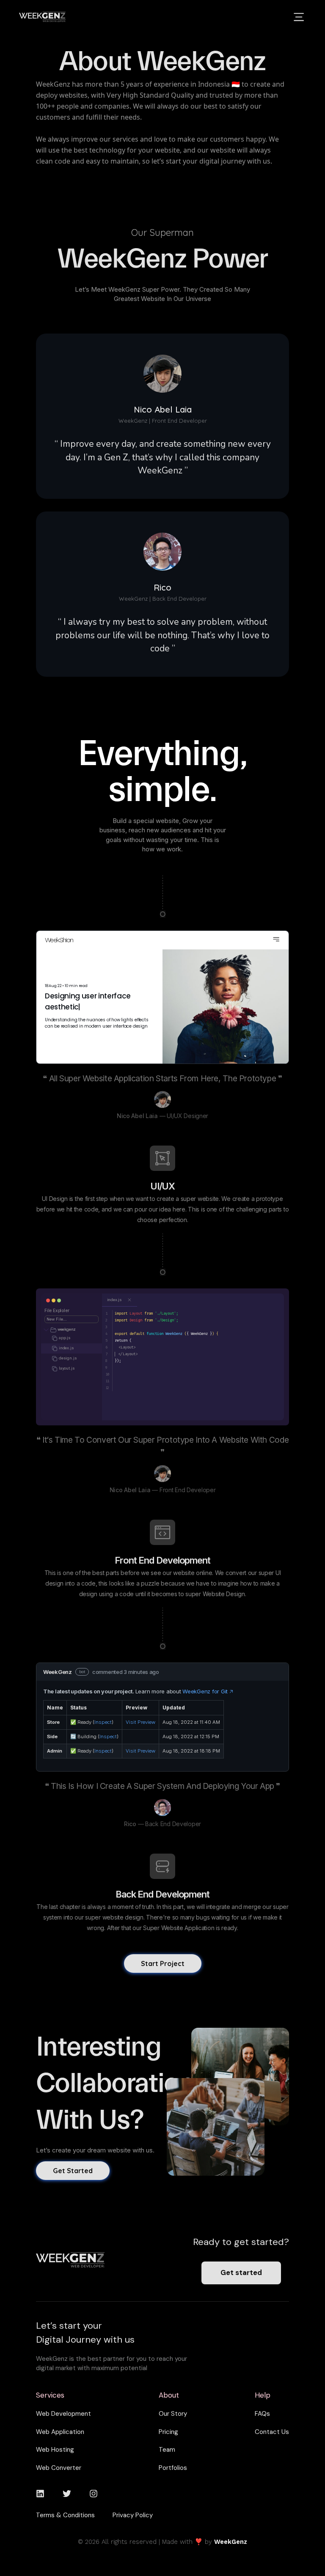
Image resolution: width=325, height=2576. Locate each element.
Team (167, 2450)
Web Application (60, 2432)
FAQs (262, 2414)
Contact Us (272, 2432)
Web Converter (59, 2468)
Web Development (63, 2414)
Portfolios (173, 2468)
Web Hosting (55, 2450)
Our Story (173, 2414)
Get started (241, 2272)
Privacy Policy (133, 2515)
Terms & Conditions (65, 2515)
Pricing (168, 2432)
